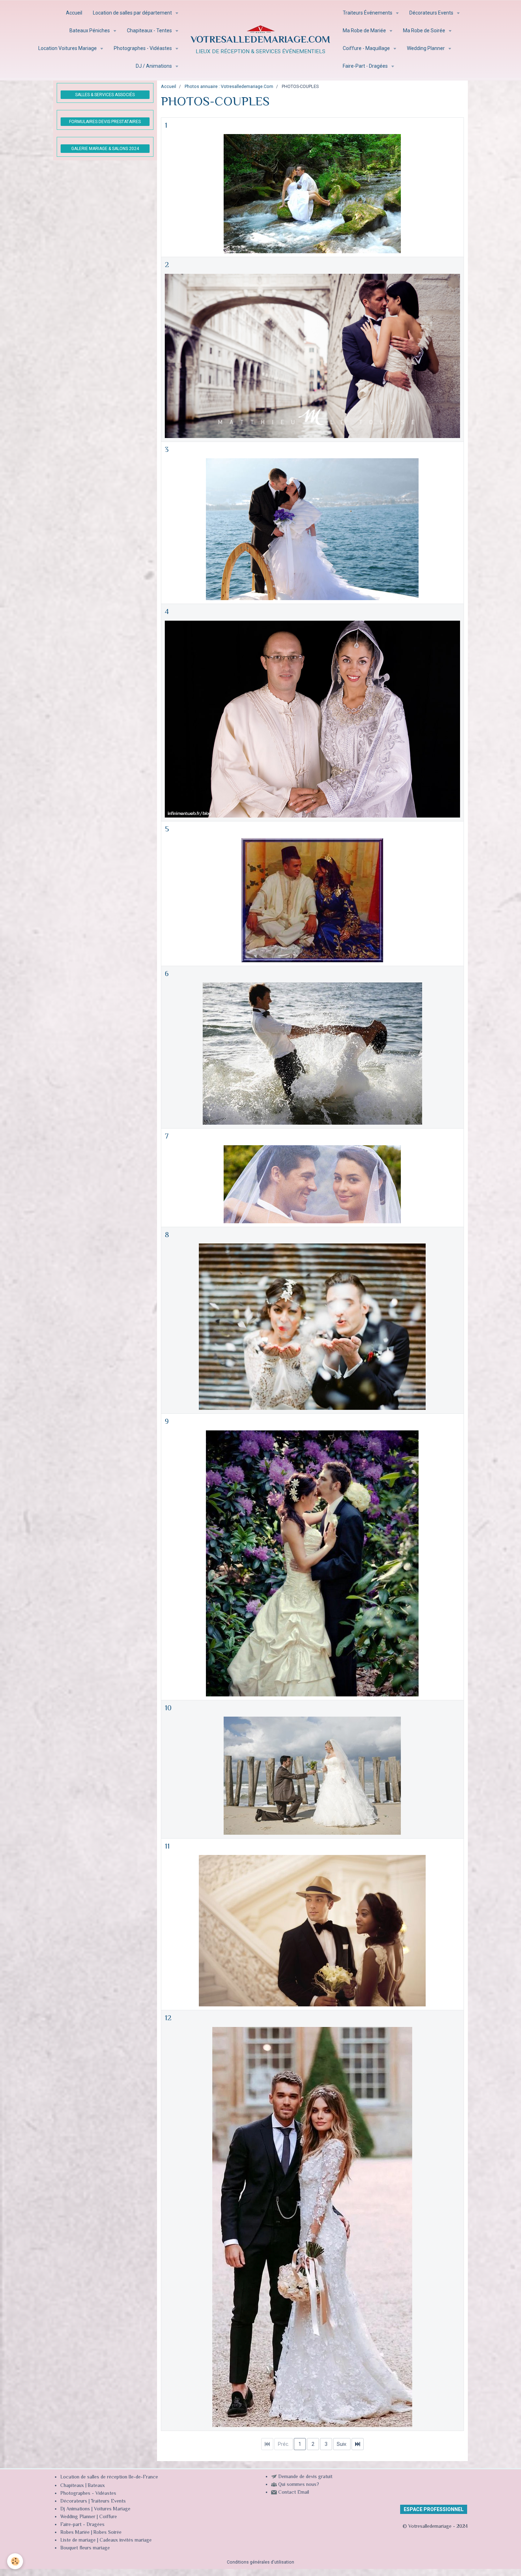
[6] (312, 1053)
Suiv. (342, 2444)
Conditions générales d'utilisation (260, 2562)
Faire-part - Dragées (82, 2525)
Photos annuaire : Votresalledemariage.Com (229, 86)
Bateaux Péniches (90, 31)
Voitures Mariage (112, 2509)
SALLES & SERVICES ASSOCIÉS (105, 95)
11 (167, 1847)
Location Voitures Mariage (68, 48)
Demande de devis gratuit (305, 2477)
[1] (312, 193)
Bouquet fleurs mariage (85, 2548)
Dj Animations (75, 2509)
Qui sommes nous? (299, 2485)
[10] (312, 1775)
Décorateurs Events (432, 13)
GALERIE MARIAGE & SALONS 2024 (105, 149)
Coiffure (109, 2517)
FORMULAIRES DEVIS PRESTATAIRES (105, 122)
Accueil (74, 13)
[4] (312, 719)
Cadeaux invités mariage (126, 2541)
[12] (312, 2227)
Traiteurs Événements (368, 13)
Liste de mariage (78, 2541)
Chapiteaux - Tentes (150, 31)
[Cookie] (15, 2561)
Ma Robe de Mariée (365, 31)
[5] (312, 900)
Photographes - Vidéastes (143, 48)
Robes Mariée (75, 2533)
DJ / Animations (154, 66)
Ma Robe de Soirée (425, 31)
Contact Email (294, 2493)
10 (168, 1708)
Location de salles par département (133, 13)
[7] (312, 1184)
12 (168, 2018)
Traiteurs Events (108, 2502)
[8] (312, 1326)
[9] (312, 1563)
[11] (312, 1930)
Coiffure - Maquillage (367, 48)
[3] (312, 529)
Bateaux (96, 2486)
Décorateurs (74, 2502)
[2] (312, 355)
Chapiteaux (72, 2486)
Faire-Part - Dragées (366, 66)
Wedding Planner (426, 48)
